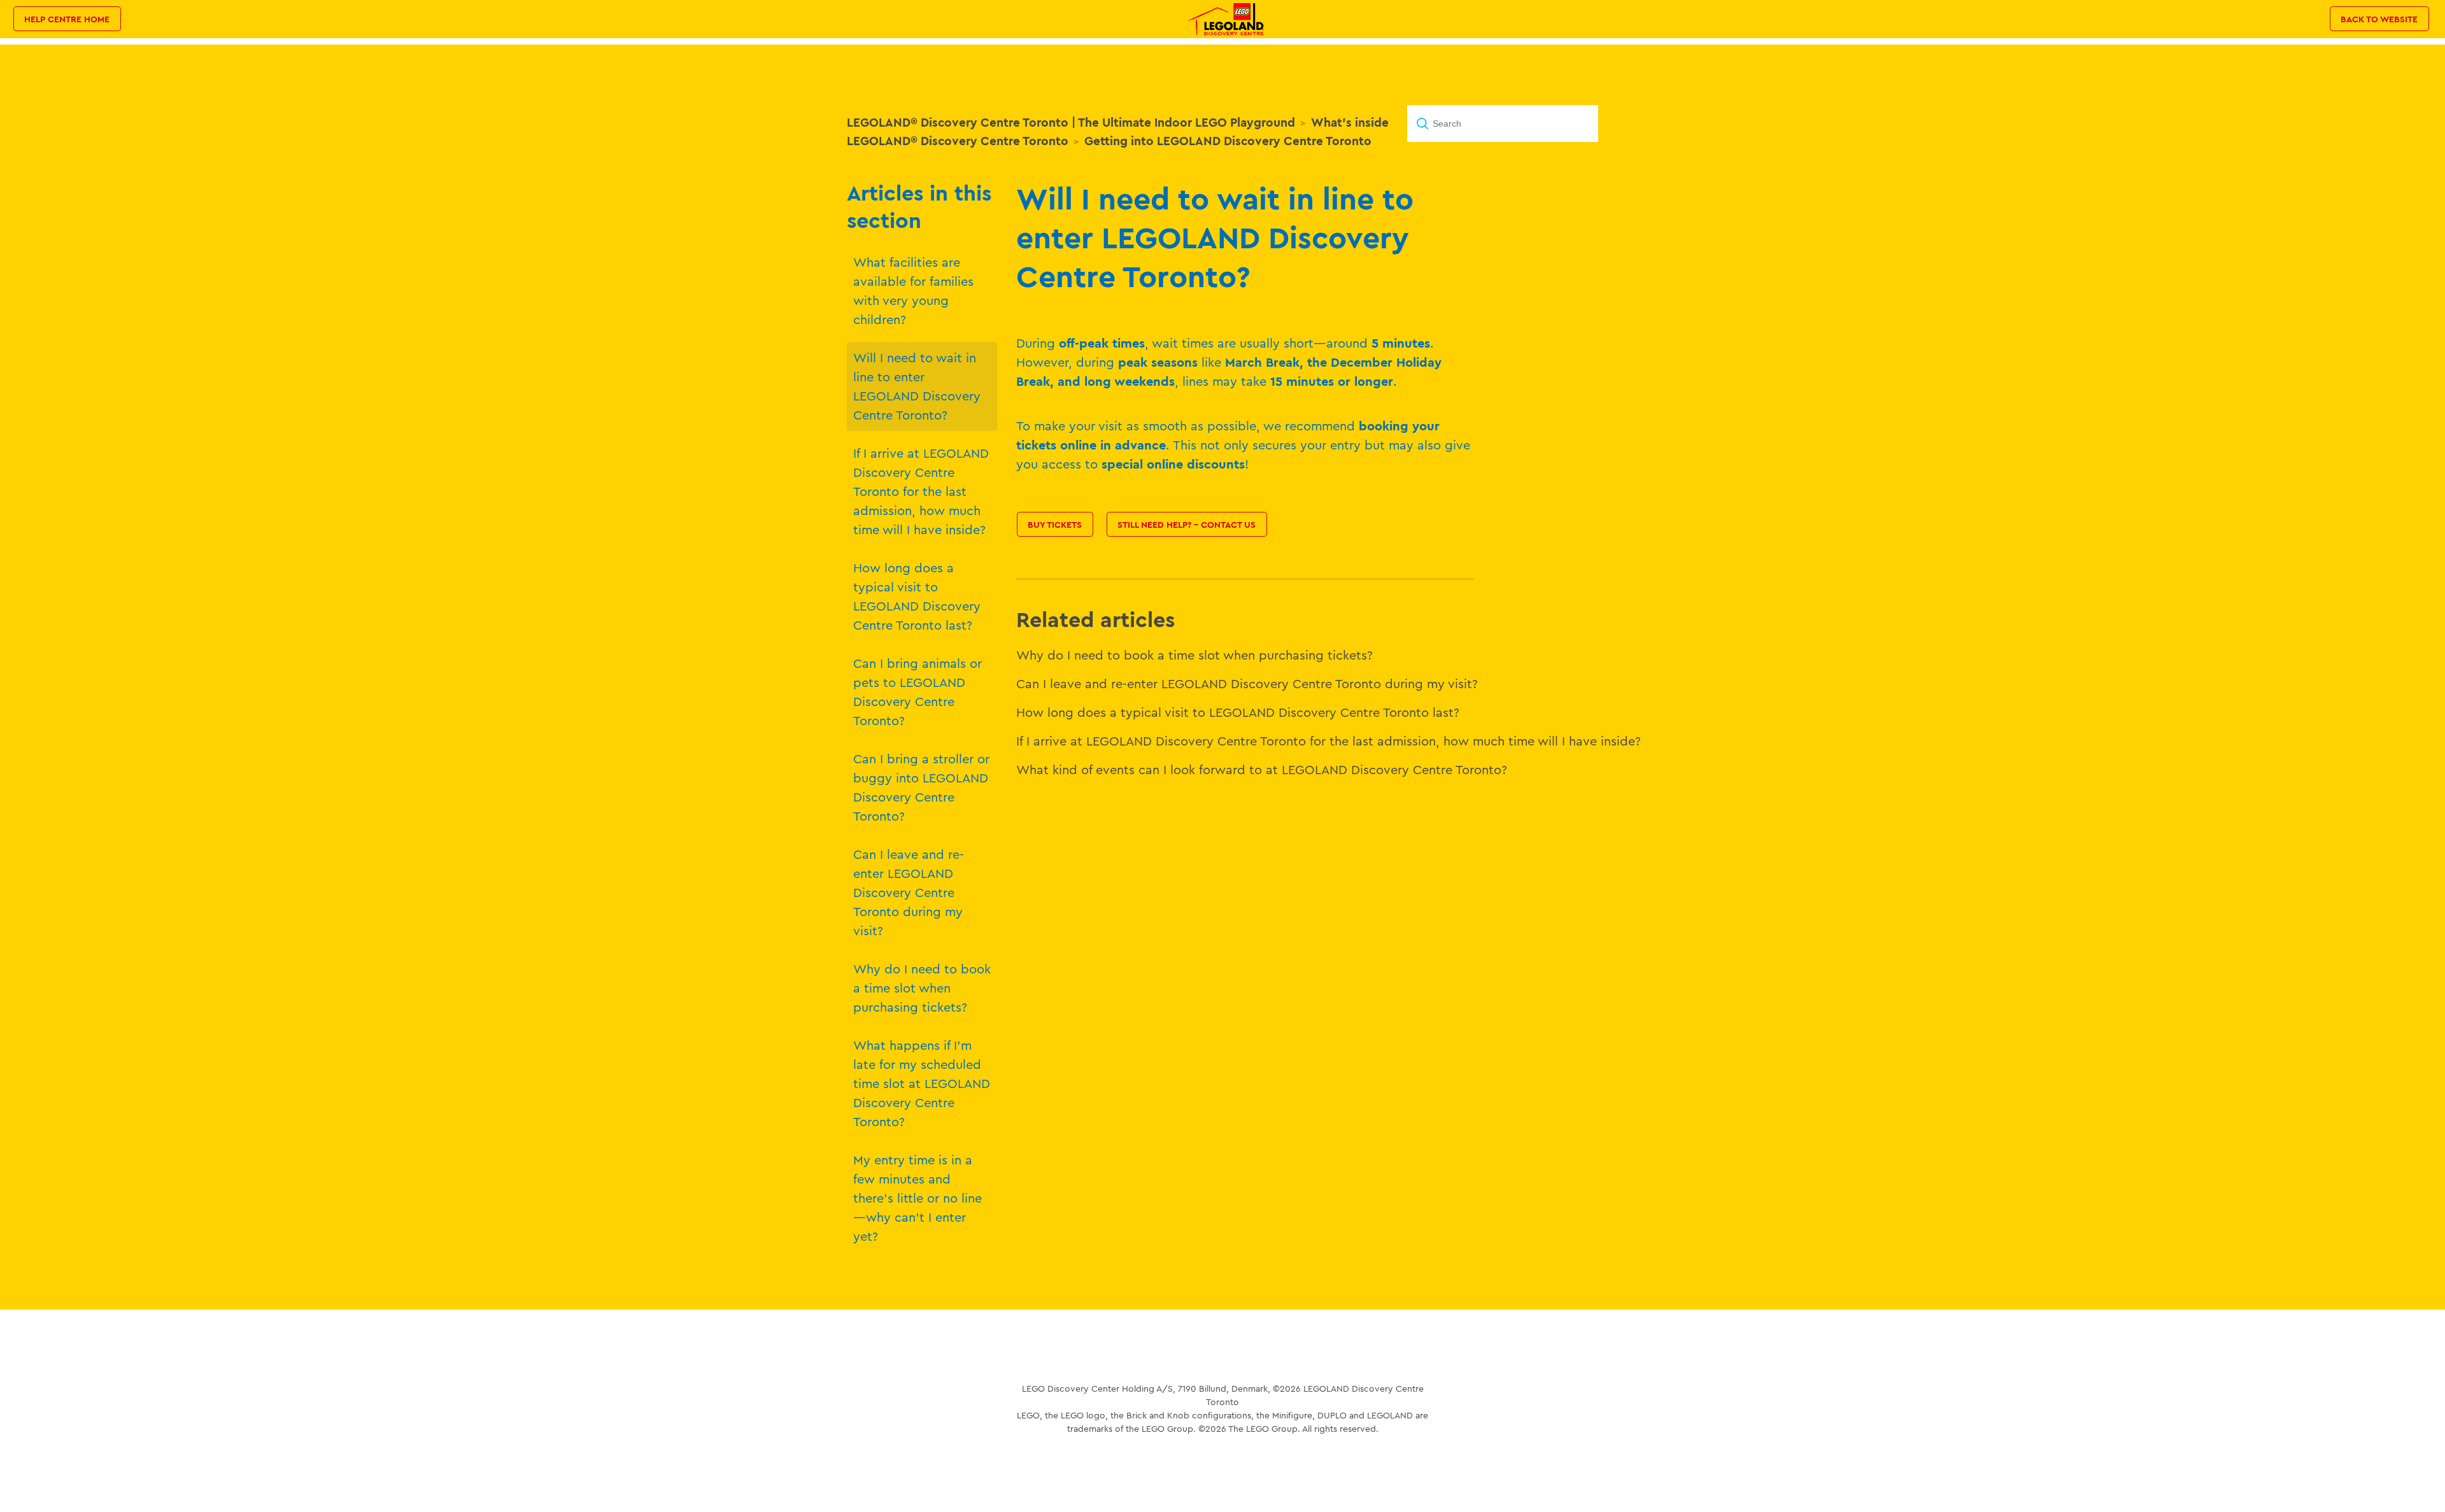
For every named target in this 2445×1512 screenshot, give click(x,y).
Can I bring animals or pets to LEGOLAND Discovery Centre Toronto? (918, 692)
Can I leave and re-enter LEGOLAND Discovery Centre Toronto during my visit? (909, 892)
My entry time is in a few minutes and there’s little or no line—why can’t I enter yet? (918, 1198)
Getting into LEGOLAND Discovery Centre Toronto (1228, 141)
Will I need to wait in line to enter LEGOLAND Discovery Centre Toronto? (917, 386)
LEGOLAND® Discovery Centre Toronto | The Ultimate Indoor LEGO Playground (1071, 122)
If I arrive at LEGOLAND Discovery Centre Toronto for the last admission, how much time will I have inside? (921, 491)
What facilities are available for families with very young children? (913, 291)
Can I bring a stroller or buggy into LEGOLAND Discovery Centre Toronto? (921, 787)
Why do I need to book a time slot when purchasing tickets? (922, 988)
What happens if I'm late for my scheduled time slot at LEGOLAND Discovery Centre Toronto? (922, 1083)
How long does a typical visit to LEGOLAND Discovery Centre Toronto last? (917, 596)
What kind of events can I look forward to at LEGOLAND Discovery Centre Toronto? (1262, 769)
